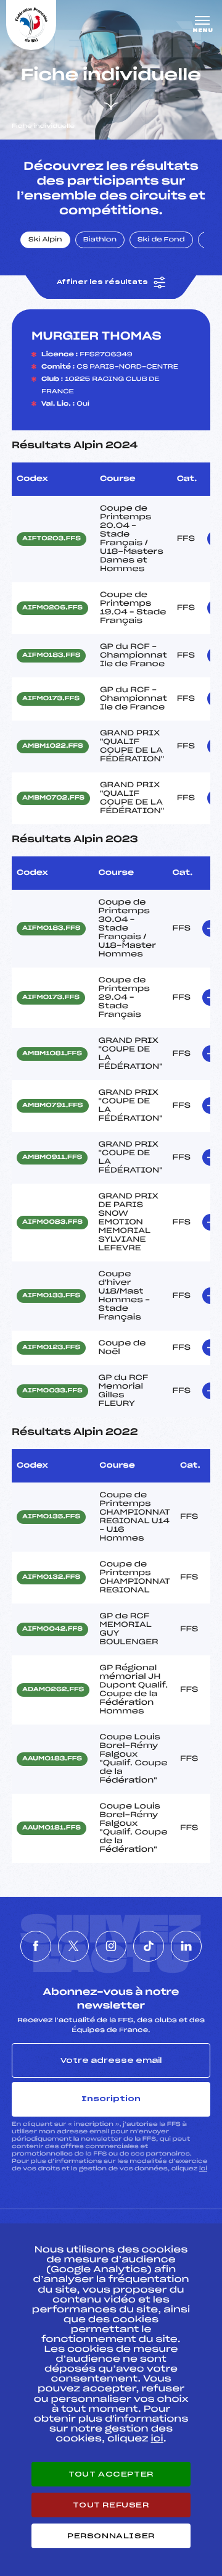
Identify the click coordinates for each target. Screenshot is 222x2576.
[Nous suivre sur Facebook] (36, 1946)
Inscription (111, 2099)
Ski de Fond (161, 240)
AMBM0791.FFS (53, 1106)
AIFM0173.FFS (51, 699)
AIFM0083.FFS (52, 1223)
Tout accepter (111, 2474)
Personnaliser (111, 2536)
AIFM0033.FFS (52, 1391)
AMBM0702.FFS (53, 798)
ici (203, 2169)
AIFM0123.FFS (51, 1348)
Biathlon (100, 240)
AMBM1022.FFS (53, 746)
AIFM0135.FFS (51, 1517)
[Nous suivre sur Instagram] (111, 1946)
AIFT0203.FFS (51, 539)
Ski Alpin (45, 240)
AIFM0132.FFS (51, 1578)
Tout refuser (111, 2505)
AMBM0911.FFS (52, 1158)
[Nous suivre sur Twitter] (73, 1946)
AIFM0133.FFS (51, 1296)
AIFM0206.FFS (52, 608)
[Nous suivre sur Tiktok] (149, 1946)
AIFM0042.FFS (52, 1629)
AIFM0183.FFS (51, 656)
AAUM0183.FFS (52, 1759)
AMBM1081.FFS (52, 1054)
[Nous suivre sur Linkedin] (186, 1946)
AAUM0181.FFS (51, 1828)
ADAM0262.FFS (53, 1690)
